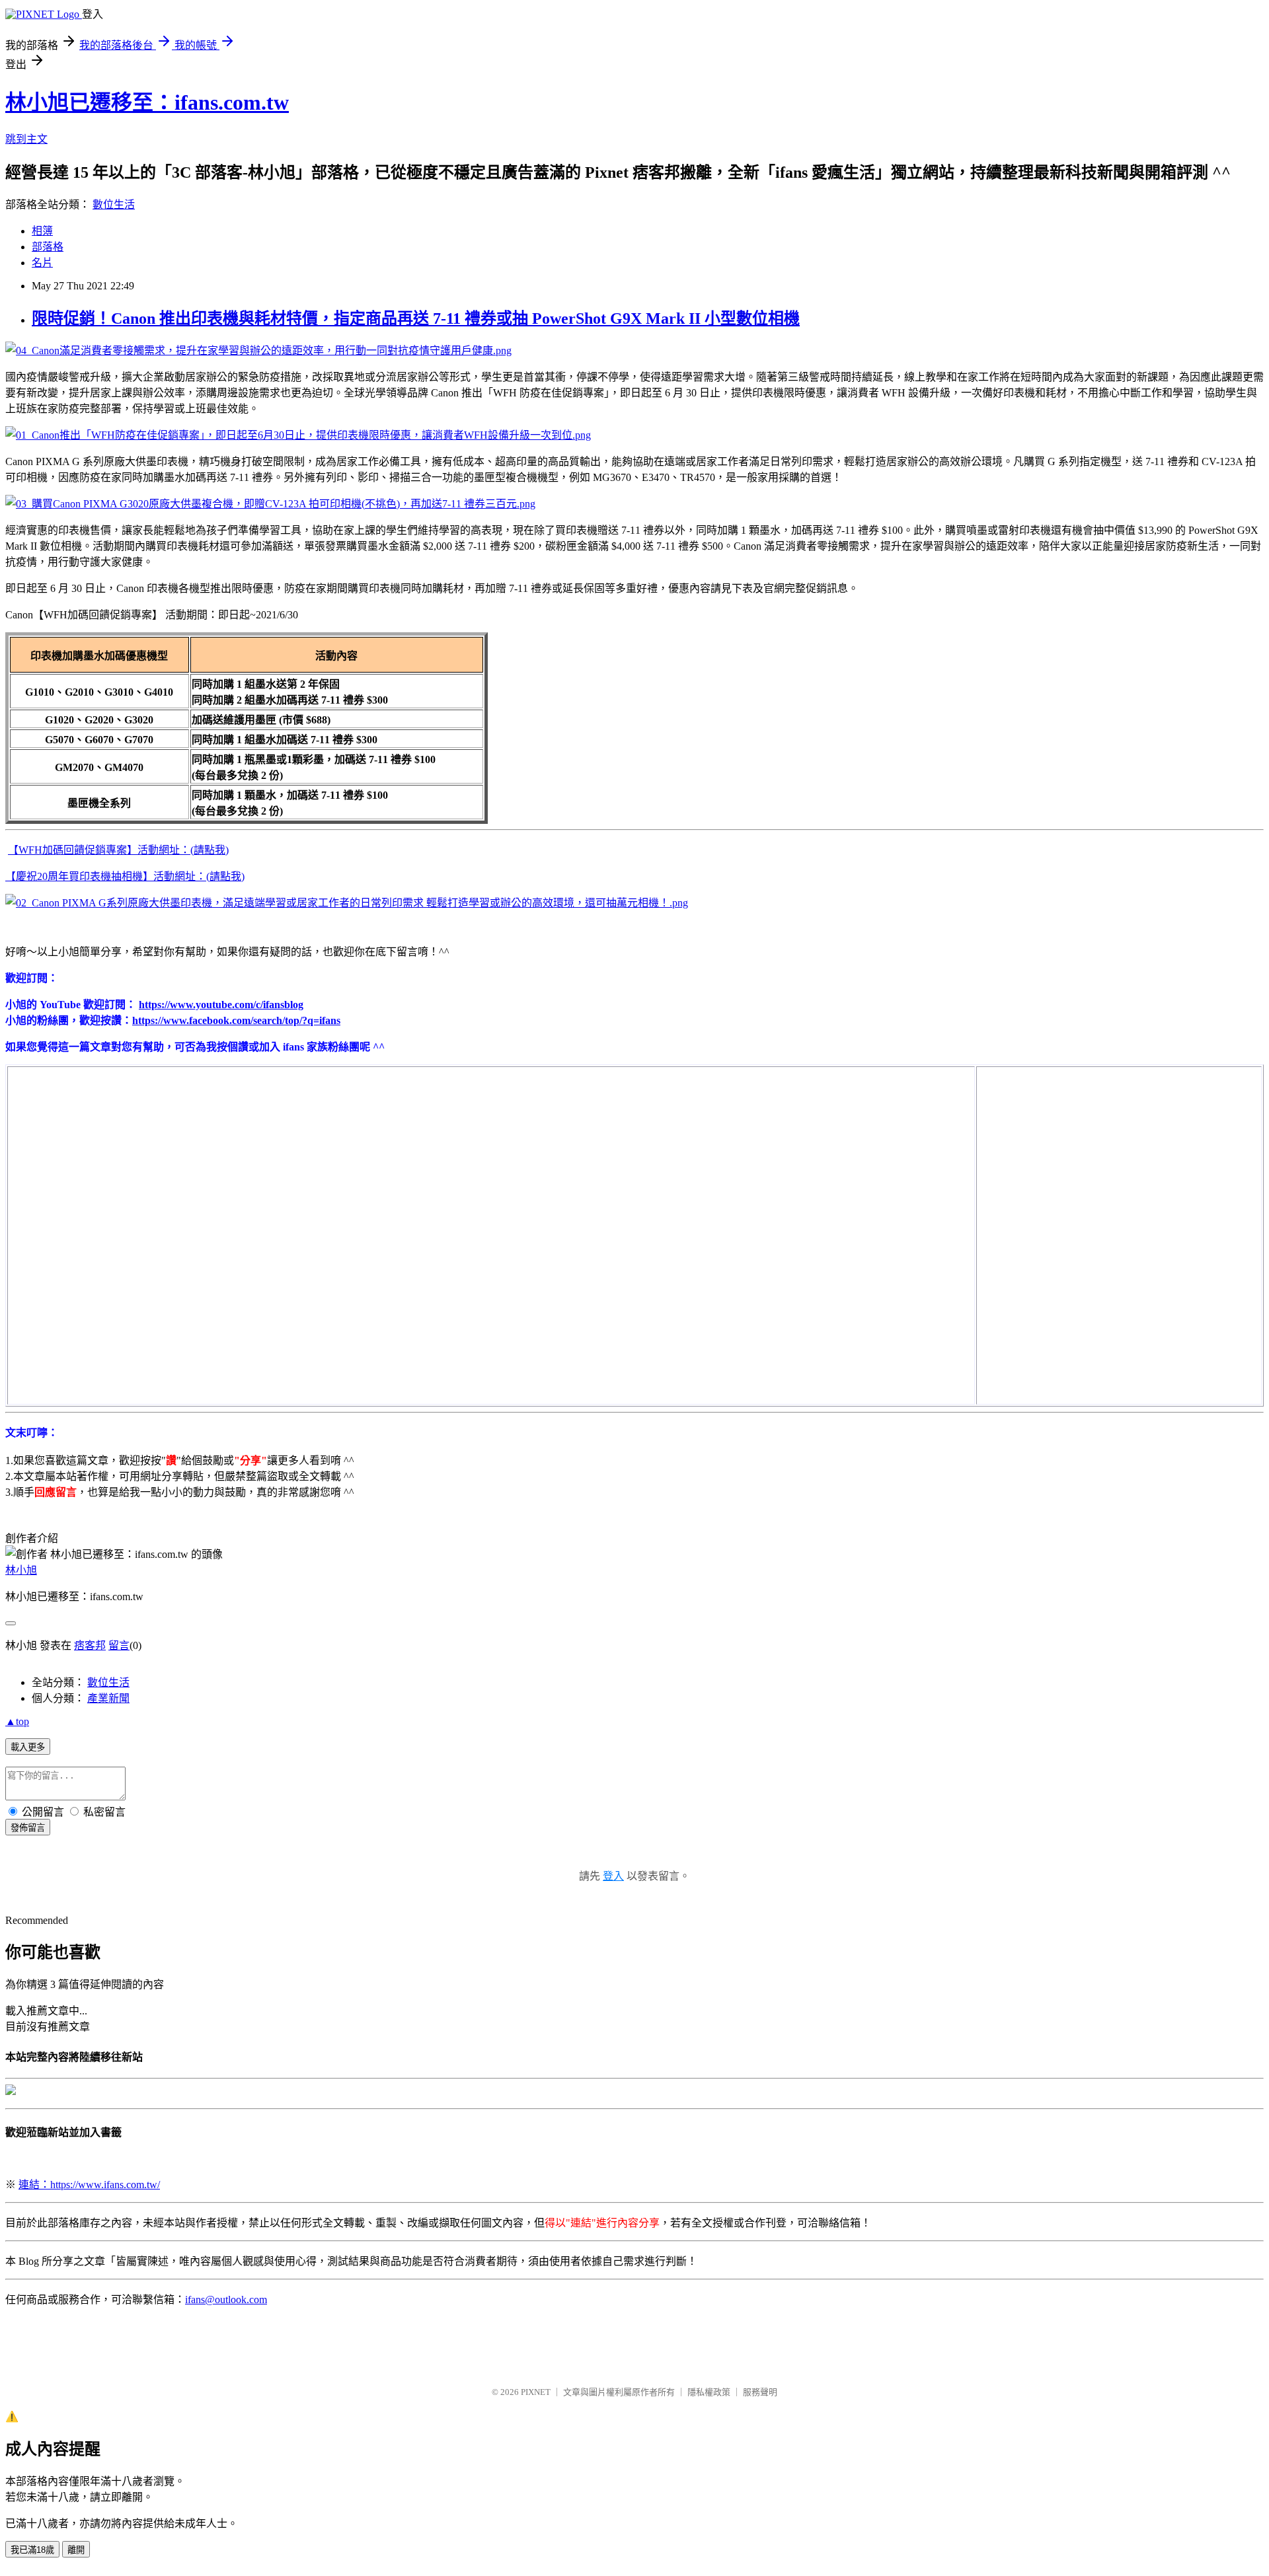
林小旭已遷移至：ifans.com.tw (147, 102)
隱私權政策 (709, 2392)
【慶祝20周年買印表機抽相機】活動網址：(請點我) (125, 876)
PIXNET (536, 2392)
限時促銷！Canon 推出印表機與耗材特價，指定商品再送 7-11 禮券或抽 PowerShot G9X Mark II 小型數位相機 (416, 318)
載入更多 (28, 1747)
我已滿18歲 (32, 2550)
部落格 (48, 247)
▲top (17, 1721)
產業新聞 (108, 1698)
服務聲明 (760, 2392)
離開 (76, 2550)
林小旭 (21, 1570)
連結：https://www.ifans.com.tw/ (89, 2185)
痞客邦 (90, 1645)
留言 (119, 1645)
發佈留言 (28, 1828)
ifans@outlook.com (226, 2300)
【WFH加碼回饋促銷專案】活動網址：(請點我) (118, 850)
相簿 (42, 231)
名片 (42, 263)
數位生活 (114, 204)
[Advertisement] (1077, 1150)
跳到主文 (26, 139)
